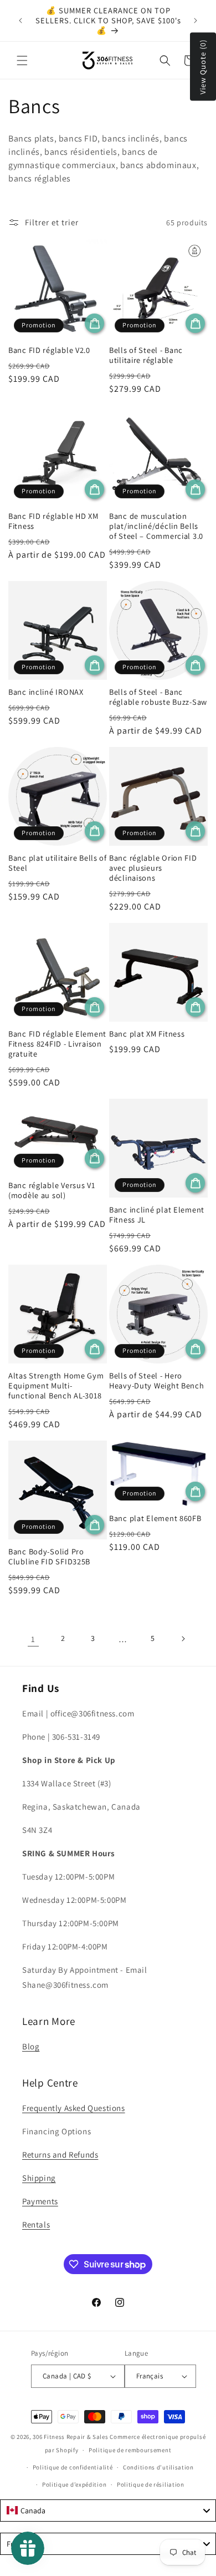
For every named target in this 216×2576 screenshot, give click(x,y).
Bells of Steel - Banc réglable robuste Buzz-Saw (158, 697)
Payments (40, 2201)
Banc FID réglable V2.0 (49, 350)
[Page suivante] (183, 1639)
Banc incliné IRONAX (46, 692)
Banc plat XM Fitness (147, 1034)
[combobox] (108, 2511)
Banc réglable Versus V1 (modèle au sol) (52, 1190)
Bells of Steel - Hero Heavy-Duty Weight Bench (157, 1381)
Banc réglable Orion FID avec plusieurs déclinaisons (153, 868)
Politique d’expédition (74, 2484)
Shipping (39, 2178)
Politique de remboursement (130, 2450)
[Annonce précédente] (20, 21)
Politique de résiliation (151, 2484)
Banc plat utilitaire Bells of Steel (58, 863)
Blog (31, 2046)
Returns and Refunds (60, 2155)
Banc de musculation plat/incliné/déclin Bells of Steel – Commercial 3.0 (156, 526)
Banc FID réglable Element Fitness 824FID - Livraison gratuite (57, 1044)
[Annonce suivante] (196, 21)
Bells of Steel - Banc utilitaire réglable (146, 355)
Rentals (36, 2224)
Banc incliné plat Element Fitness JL (157, 1215)
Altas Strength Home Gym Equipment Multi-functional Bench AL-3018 (56, 1386)
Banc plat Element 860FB (155, 1518)
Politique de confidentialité (73, 2467)
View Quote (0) (203, 67)
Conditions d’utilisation (158, 2467)
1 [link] (33, 1639)
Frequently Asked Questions (74, 2108)
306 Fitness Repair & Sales (70, 2437)
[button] (22, 60)
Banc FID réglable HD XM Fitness (53, 521)
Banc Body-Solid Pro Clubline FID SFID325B (49, 1557)
